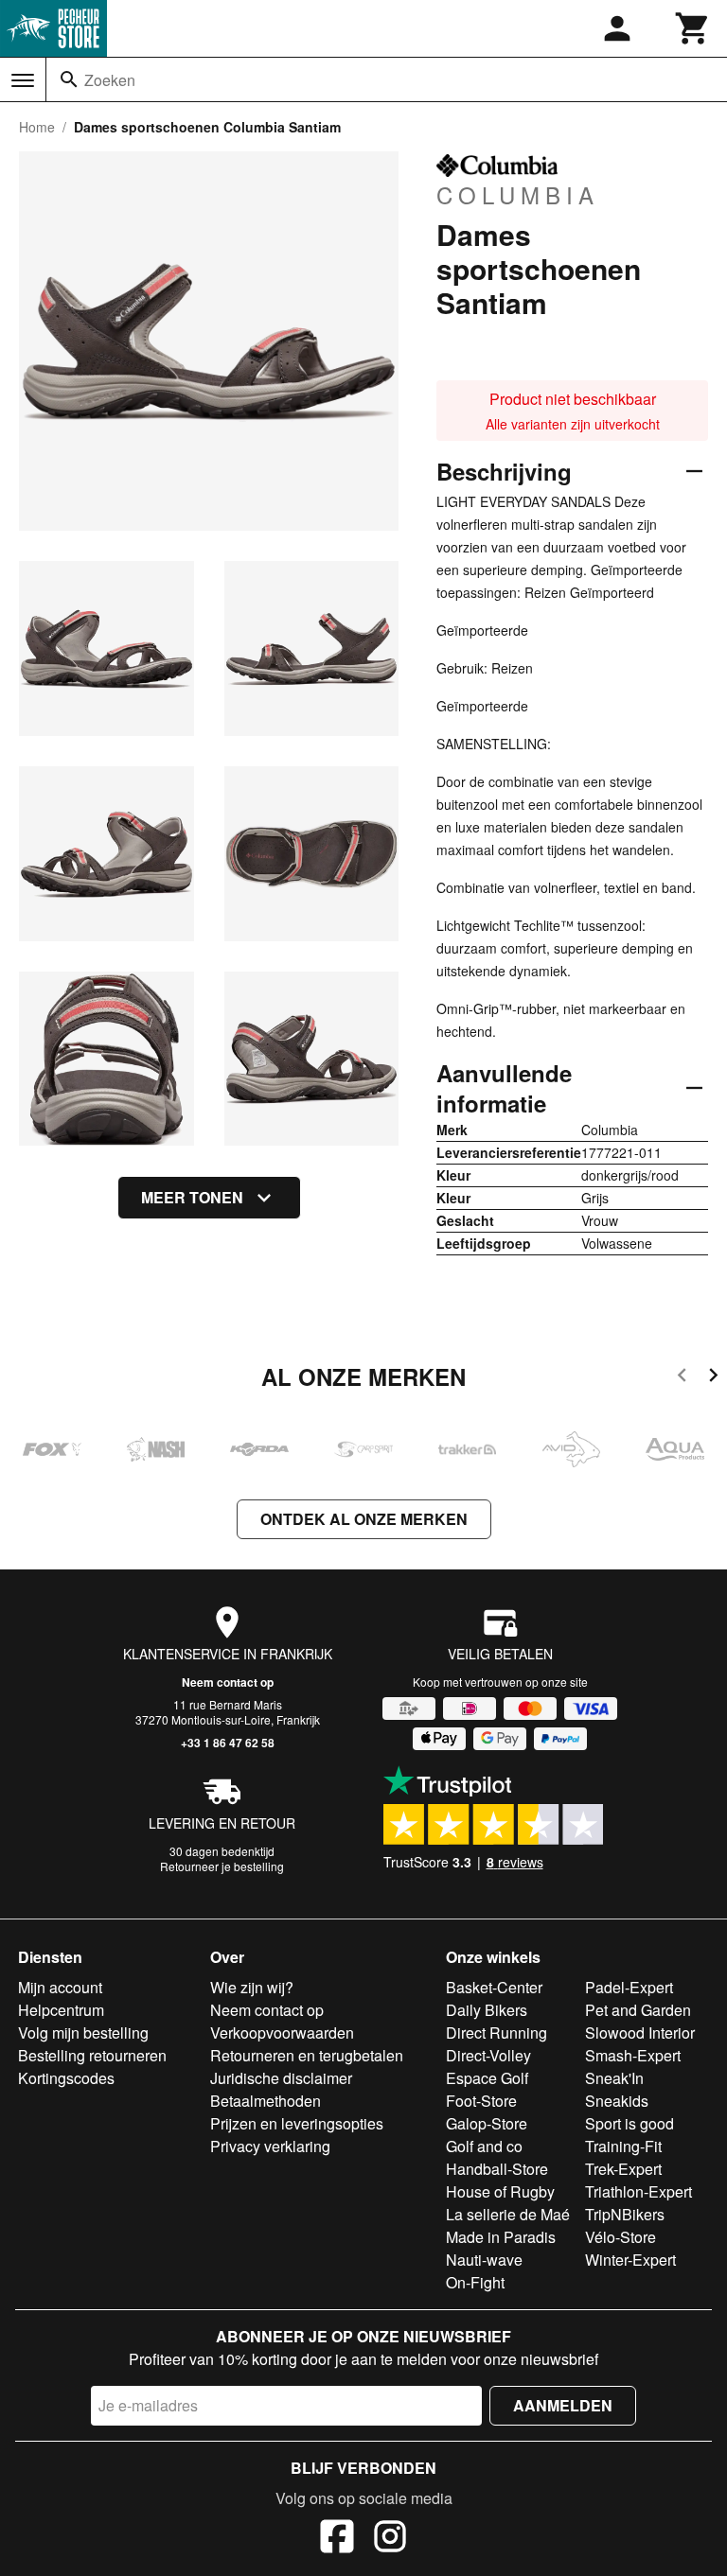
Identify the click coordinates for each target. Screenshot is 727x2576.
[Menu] (23, 80)
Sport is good (629, 2123)
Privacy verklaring (270, 2146)
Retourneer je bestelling (222, 1866)
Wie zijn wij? (252, 1987)
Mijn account (60, 1987)
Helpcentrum (61, 2010)
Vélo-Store (621, 2237)
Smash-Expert (633, 2055)
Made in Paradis (501, 2237)
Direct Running (496, 2033)
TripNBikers (625, 2214)
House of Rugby (500, 2191)
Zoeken (110, 80)
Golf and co (484, 2146)
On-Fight (475, 2282)
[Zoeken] (69, 79)
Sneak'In (614, 2078)
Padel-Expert (629, 1987)
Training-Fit (623, 2146)
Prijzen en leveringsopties (297, 2123)
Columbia (518, 194)
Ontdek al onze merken (364, 1519)
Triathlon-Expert (638, 2191)
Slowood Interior (640, 2033)
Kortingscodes (66, 2078)
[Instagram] (390, 2539)
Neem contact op (228, 1682)
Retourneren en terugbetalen (307, 2055)
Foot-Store (481, 2101)
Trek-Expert (623, 2169)
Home (37, 127)
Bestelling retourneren (92, 2055)
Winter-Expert (630, 2260)
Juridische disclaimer (281, 2078)
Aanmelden (563, 2405)
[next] (713, 1378)
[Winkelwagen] (693, 28)
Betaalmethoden (266, 2101)
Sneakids (617, 2101)
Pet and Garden (638, 2010)
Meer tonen (192, 1197)
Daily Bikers (487, 2010)
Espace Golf (487, 2078)
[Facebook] (337, 2539)
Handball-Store (497, 2169)
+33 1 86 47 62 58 (228, 1743)
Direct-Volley (488, 2055)
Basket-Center (494, 1987)
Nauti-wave (484, 2260)
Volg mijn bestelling (83, 2033)
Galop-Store (487, 2123)
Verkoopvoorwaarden (282, 2033)
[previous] (682, 1378)
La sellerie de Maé (508, 2214)
